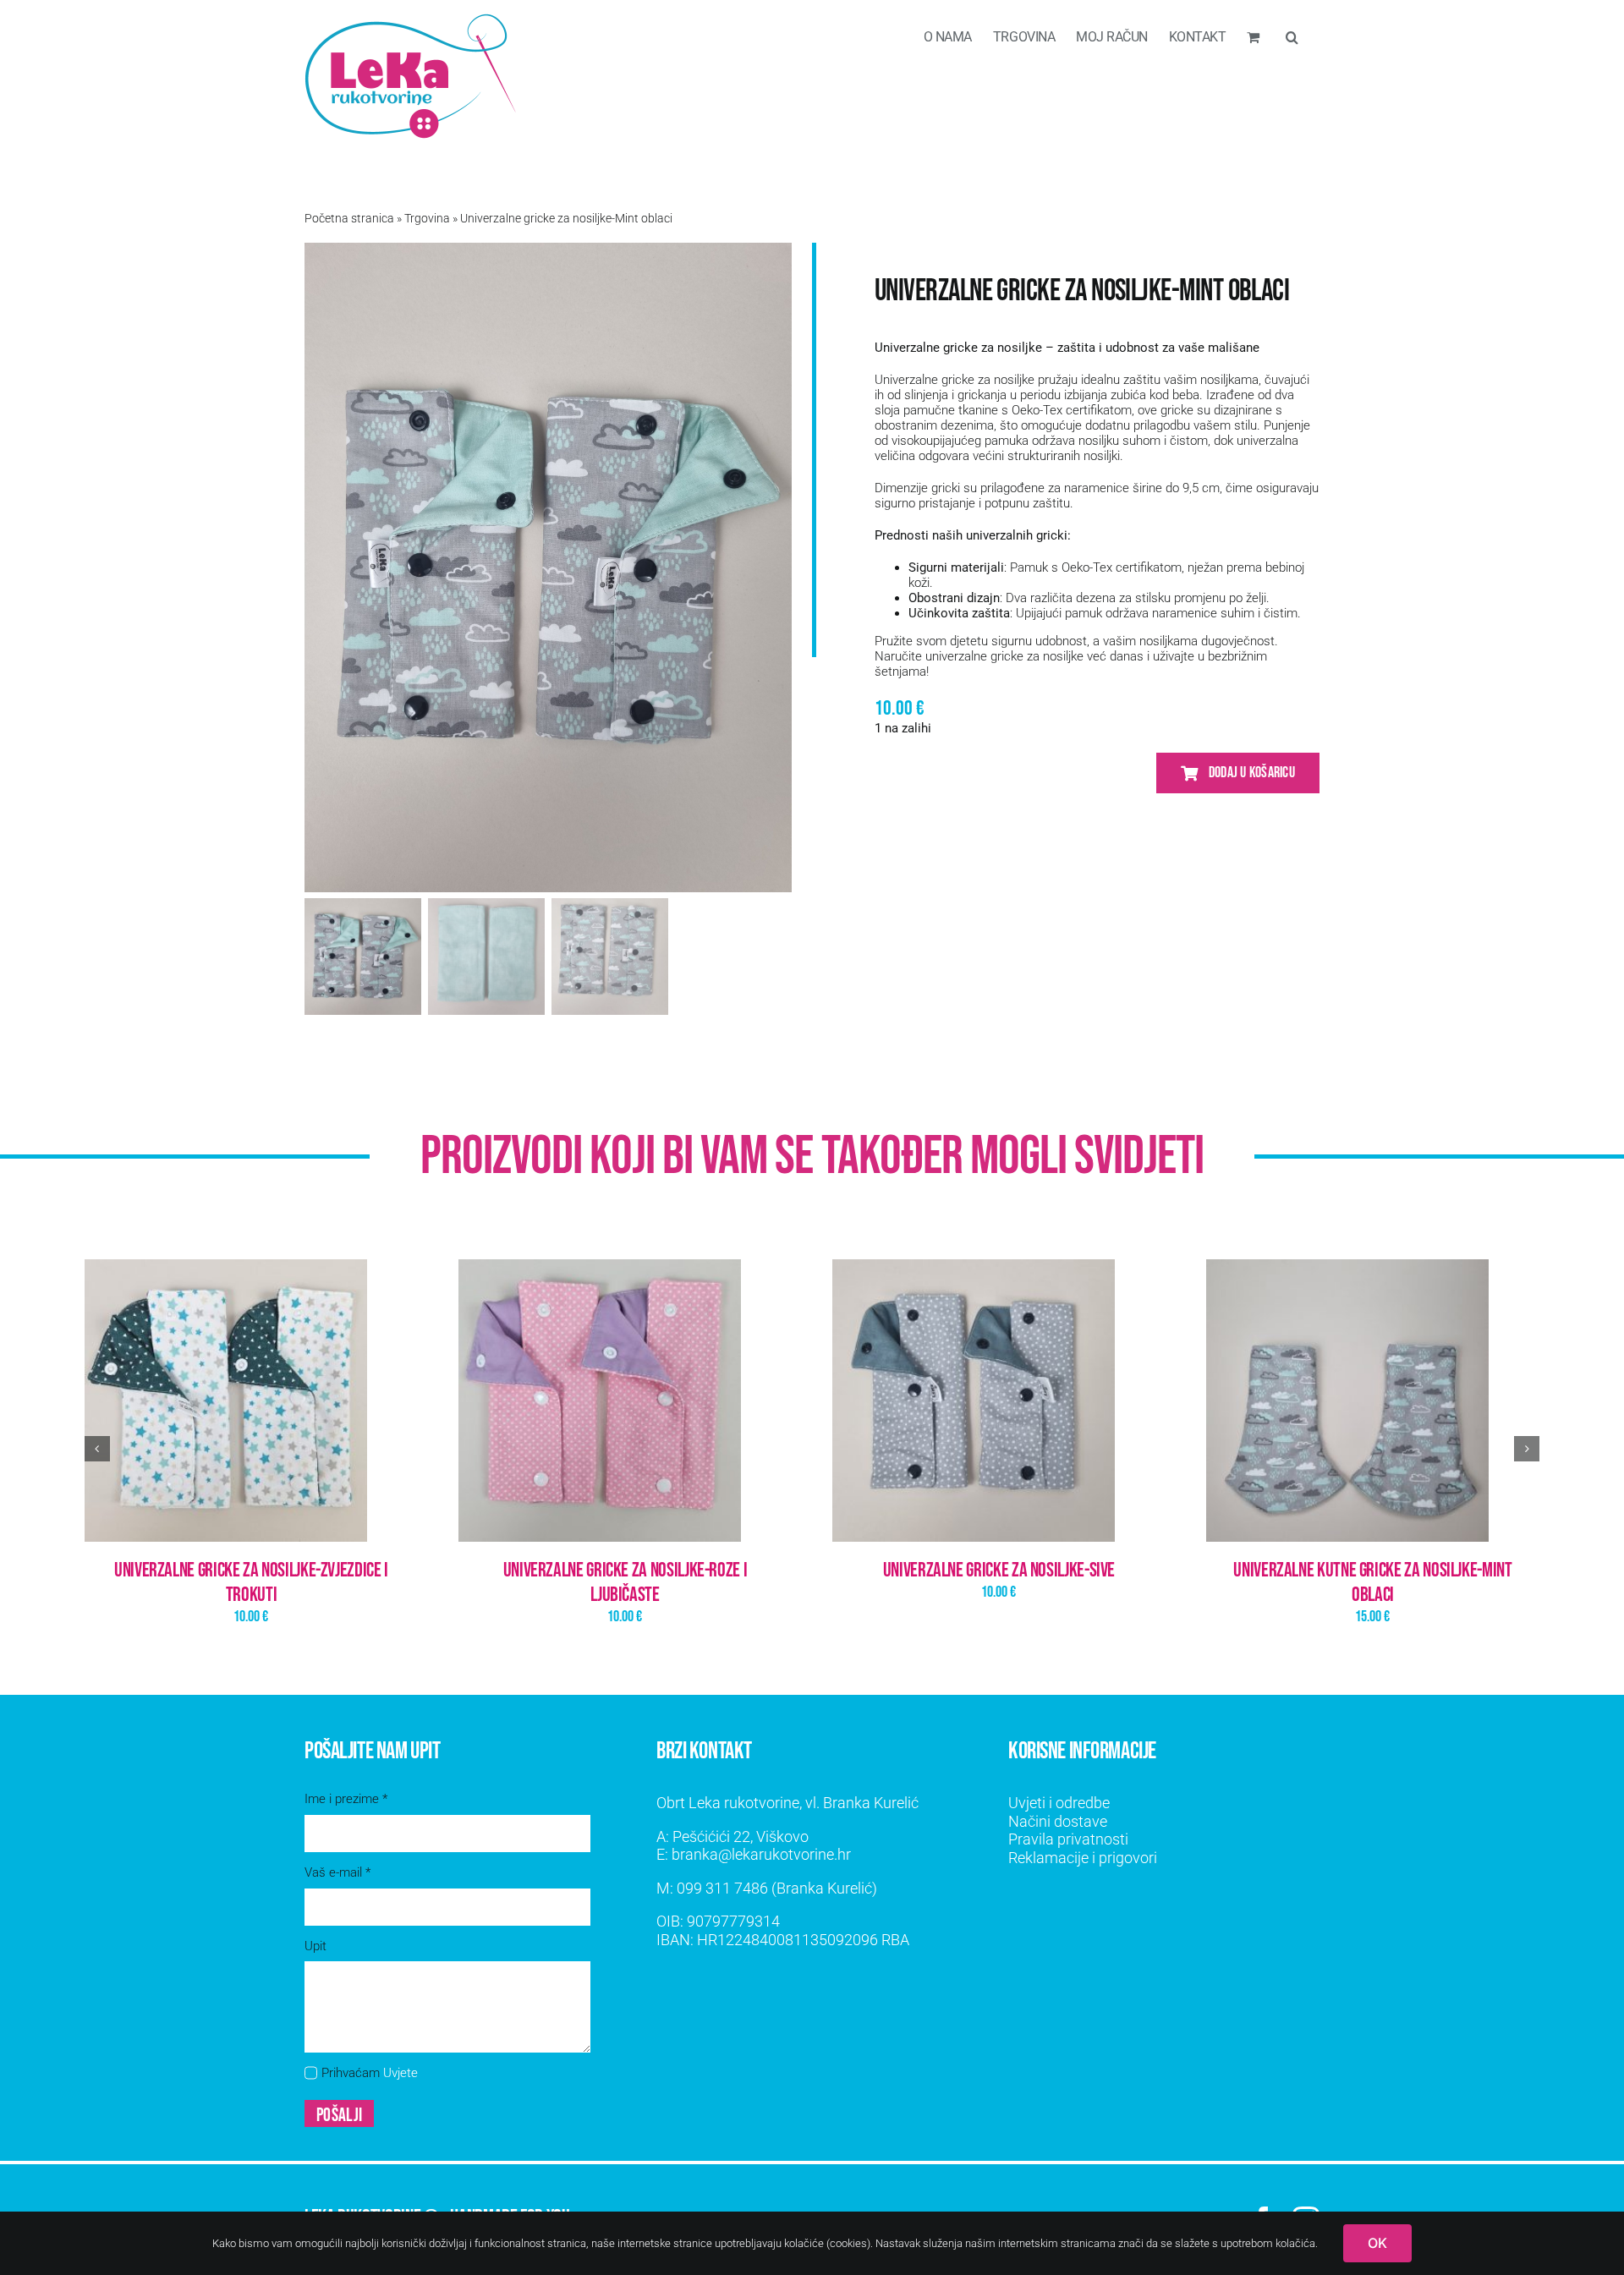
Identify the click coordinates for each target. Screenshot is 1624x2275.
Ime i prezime (346, 1799)
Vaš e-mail (337, 1872)
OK (1377, 2243)
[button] (1292, 36)
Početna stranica (349, 218)
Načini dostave (1058, 1821)
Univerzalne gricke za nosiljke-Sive (999, 1570)
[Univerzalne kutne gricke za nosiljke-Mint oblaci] (1373, 1401)
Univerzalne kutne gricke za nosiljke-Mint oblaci (1372, 1582)
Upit (315, 1946)
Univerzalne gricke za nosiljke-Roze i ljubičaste (625, 1582)
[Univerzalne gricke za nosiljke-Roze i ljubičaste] (625, 1401)
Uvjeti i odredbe (1059, 1803)
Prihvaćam (370, 2073)
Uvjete (401, 2073)
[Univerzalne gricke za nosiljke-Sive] (999, 1401)
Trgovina (427, 218)
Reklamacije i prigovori (1083, 1858)
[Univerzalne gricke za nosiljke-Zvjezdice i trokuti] (251, 1401)
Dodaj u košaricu (1252, 773)
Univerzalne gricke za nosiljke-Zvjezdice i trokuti (251, 1582)
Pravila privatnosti (1068, 1839)
